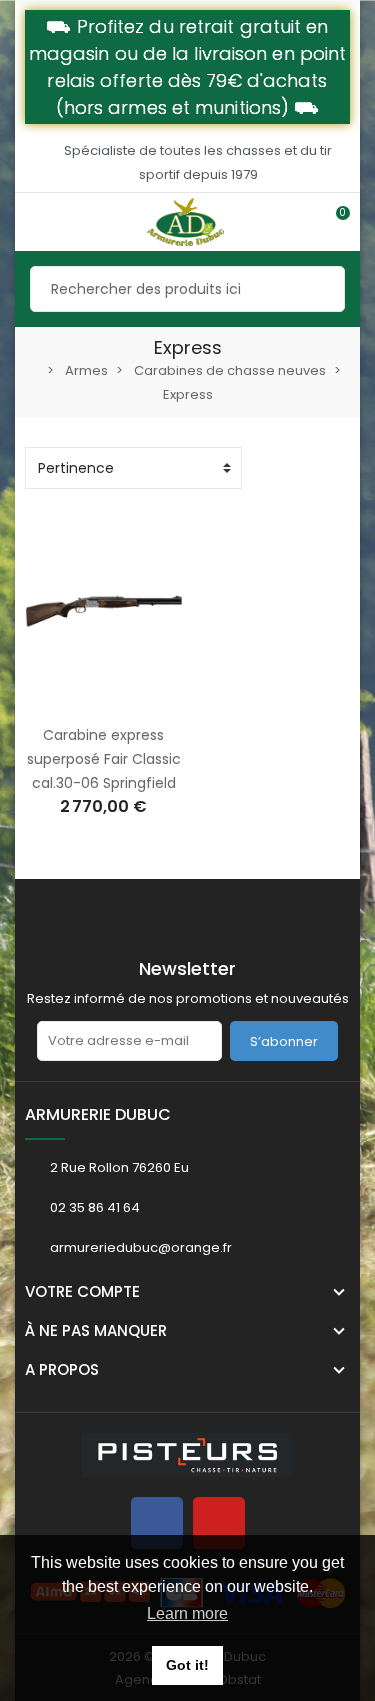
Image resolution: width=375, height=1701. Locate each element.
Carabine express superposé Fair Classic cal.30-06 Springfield (104, 759)
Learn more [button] (187, 1613)
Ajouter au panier (83, 701)
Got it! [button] (187, 1665)
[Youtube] (219, 1523)
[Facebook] (157, 1523)
